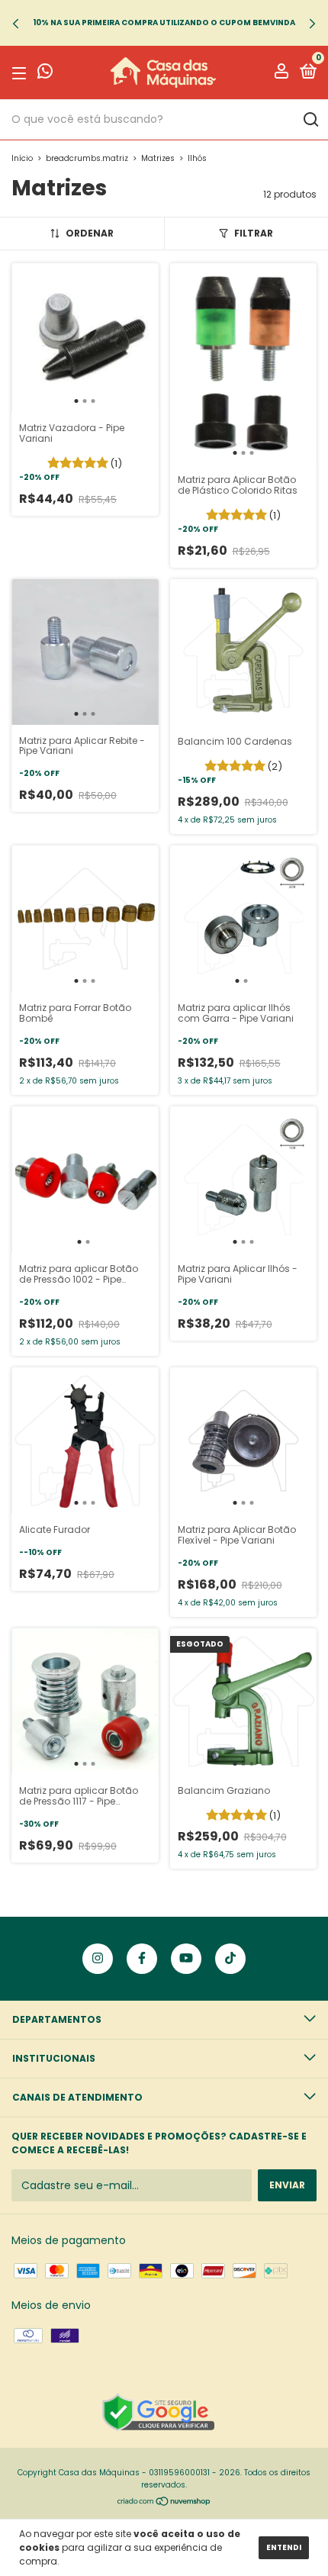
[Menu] (22, 73)
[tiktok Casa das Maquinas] (230, 1959)
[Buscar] (310, 120)
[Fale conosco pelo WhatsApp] (45, 74)
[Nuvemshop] (164, 2503)
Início (22, 158)
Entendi (284, 2547)
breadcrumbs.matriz (87, 158)
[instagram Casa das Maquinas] (98, 1959)
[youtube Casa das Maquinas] (186, 1959)
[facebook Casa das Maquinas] (142, 1959)
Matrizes (158, 158)
